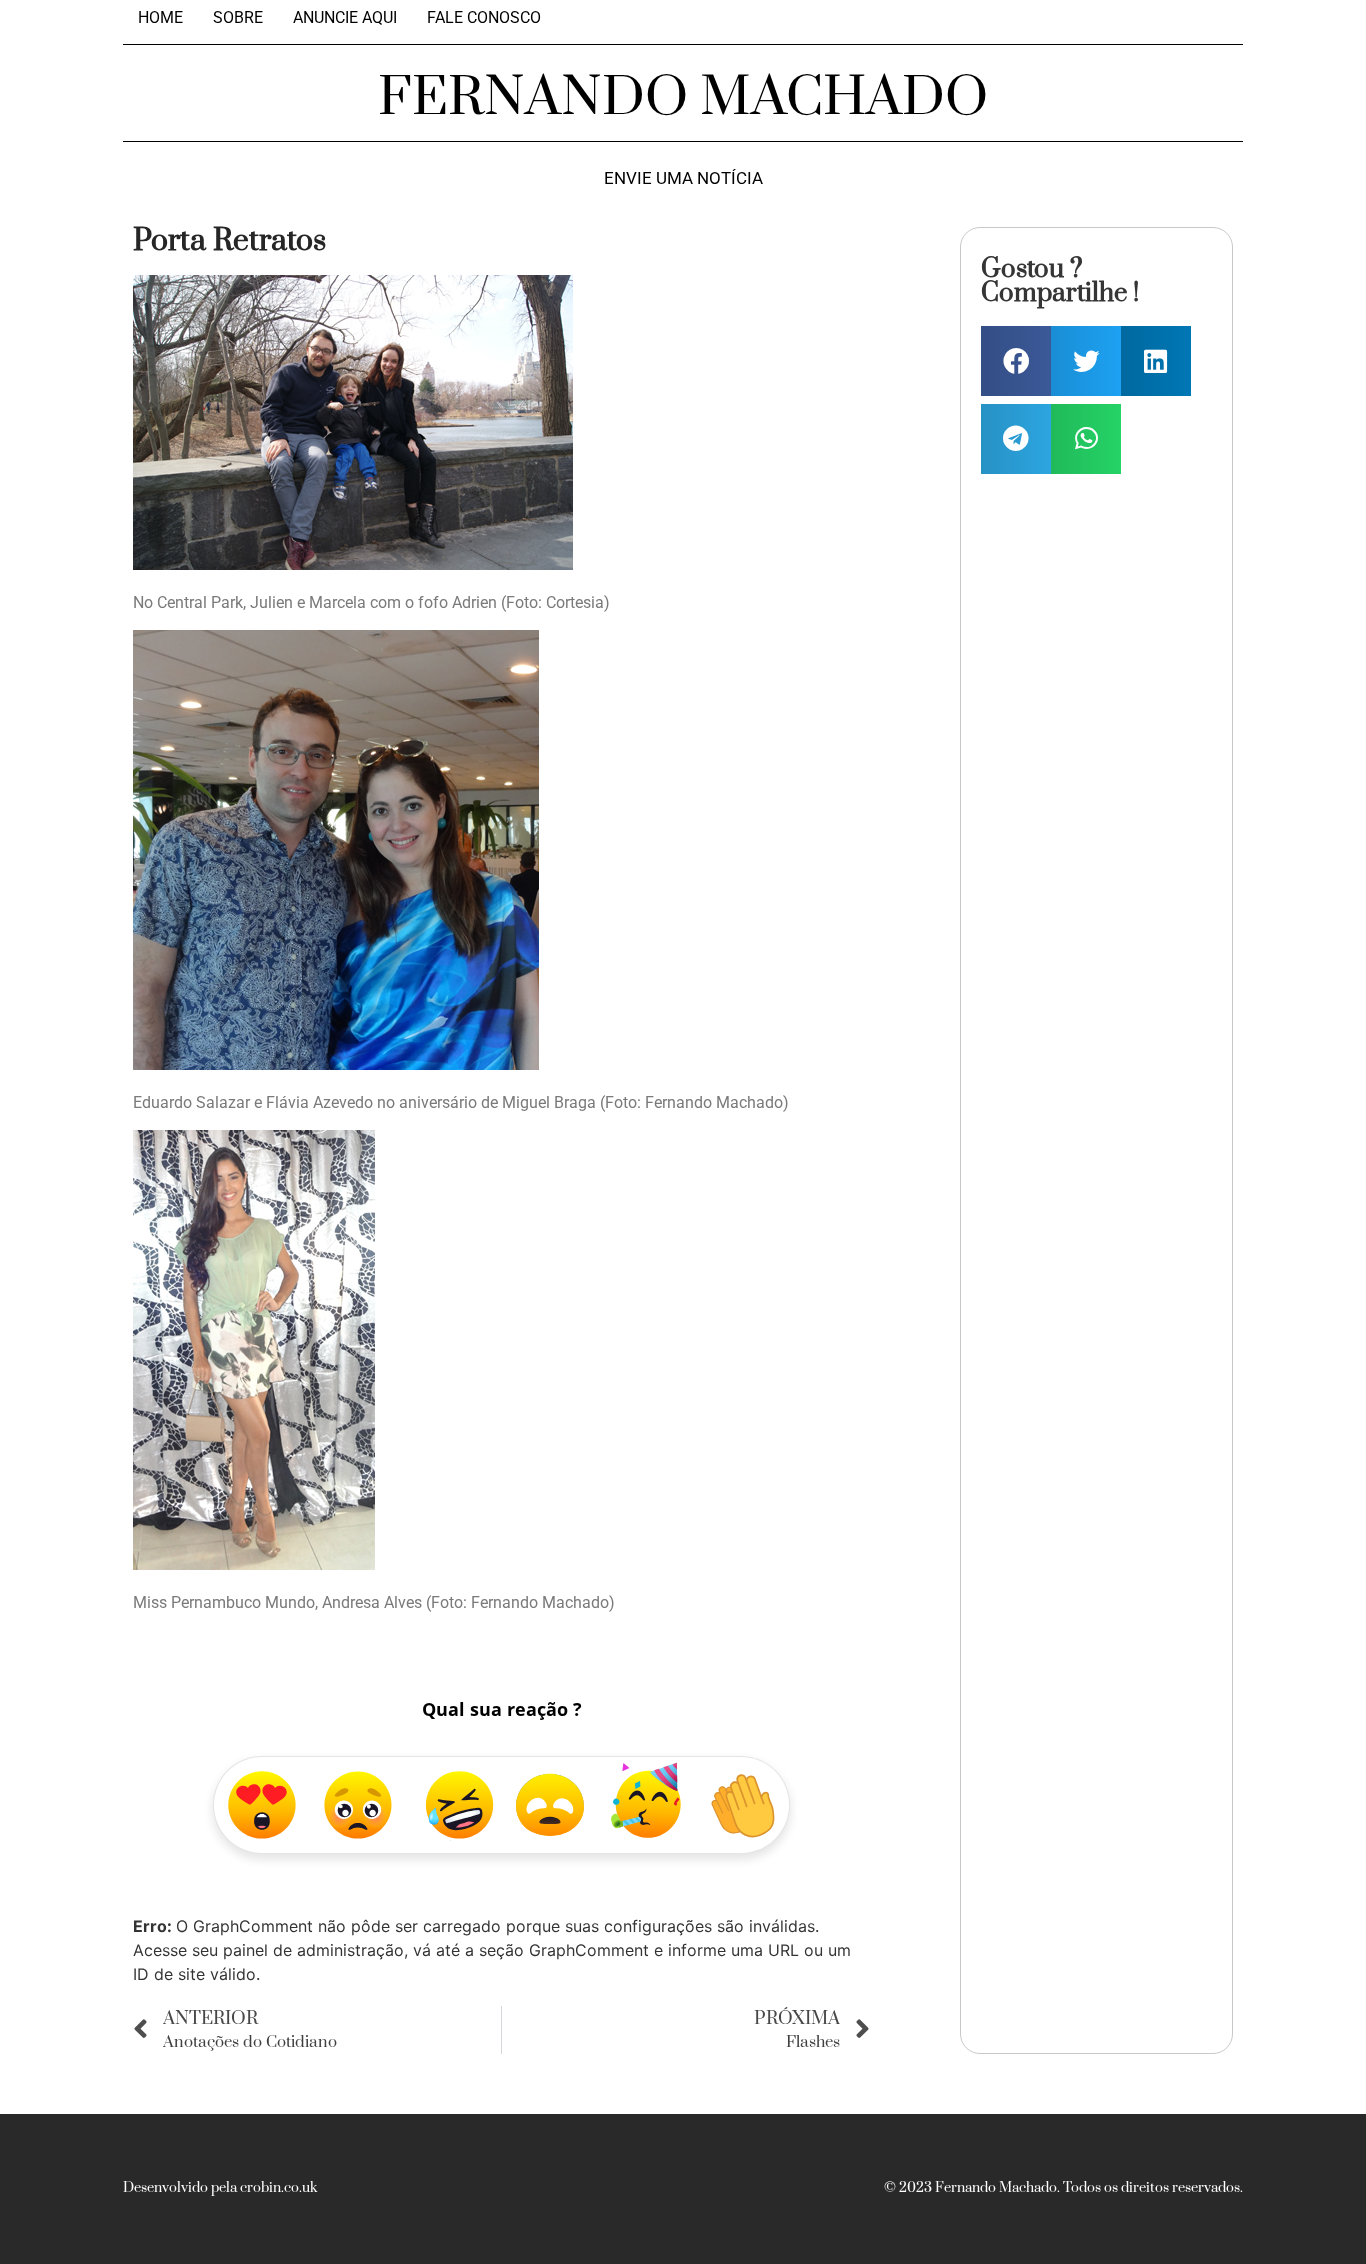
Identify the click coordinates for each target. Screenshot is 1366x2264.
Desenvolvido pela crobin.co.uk (220, 2188)
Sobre (238, 18)
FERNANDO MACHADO (683, 98)
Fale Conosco (484, 18)
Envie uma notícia (683, 178)
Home (160, 18)
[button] (1016, 361)
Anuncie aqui (345, 18)
